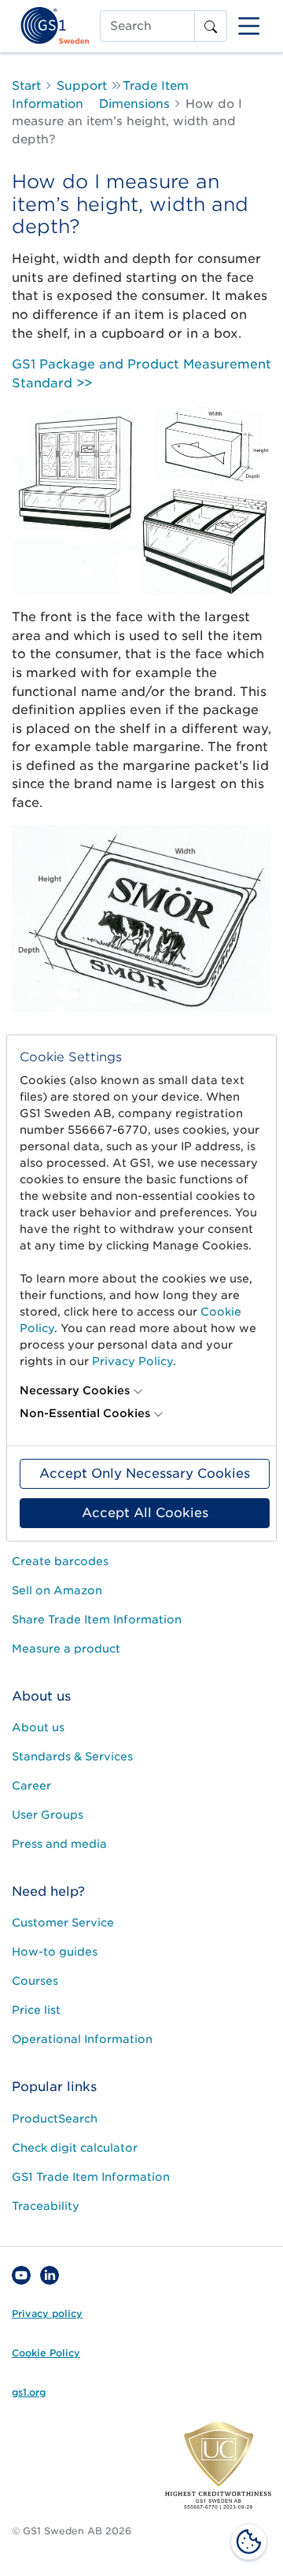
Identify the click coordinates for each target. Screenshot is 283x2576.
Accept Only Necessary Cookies (145, 1473)
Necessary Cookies (75, 1390)
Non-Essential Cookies (85, 1413)
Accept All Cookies (145, 1513)
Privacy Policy (132, 1361)
